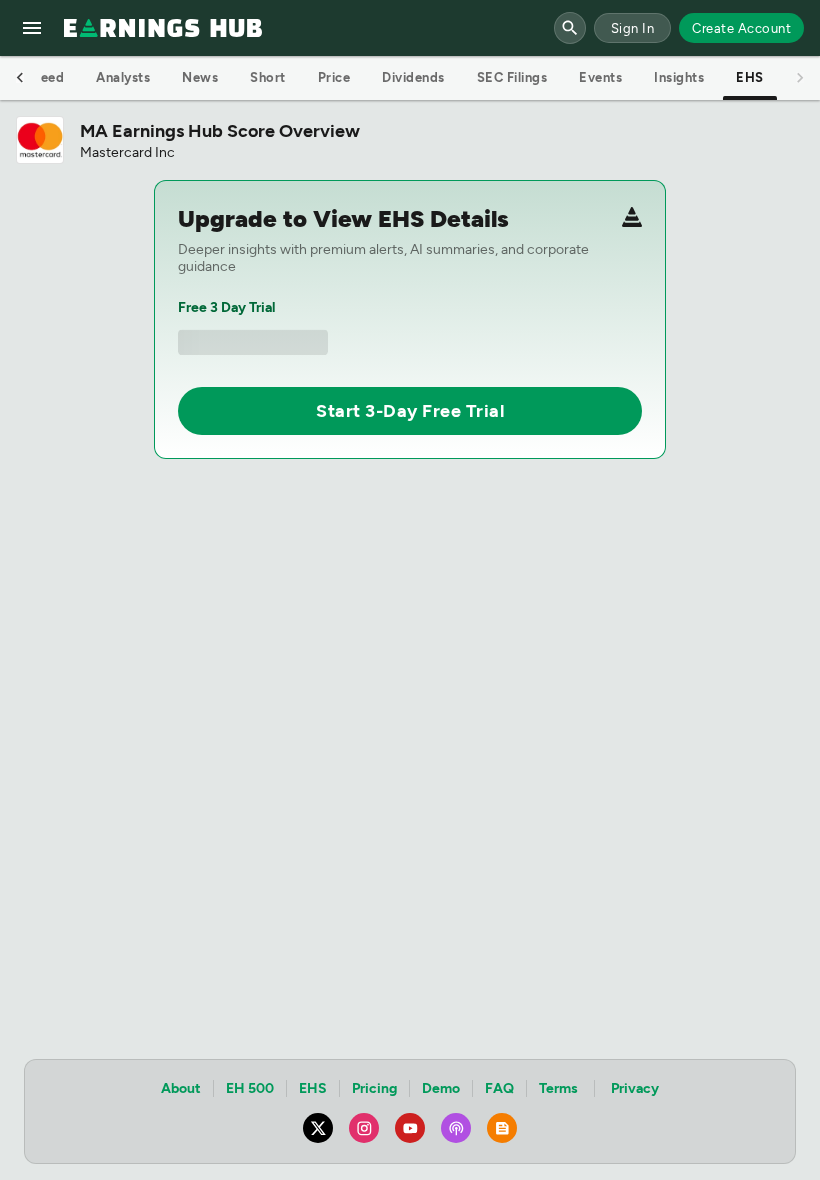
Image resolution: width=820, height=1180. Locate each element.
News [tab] (200, 77)
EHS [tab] (750, 77)
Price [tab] (334, 77)
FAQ (499, 1088)
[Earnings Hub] (163, 28)
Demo (441, 1088)
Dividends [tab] (413, 77)
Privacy (635, 1088)
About (181, 1088)
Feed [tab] (48, 77)
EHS (313, 1088)
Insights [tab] (679, 77)
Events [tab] (600, 77)
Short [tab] (268, 77)
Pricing (374, 1088)
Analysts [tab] (123, 77)
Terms (558, 1088)
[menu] (32, 28)
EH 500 (250, 1088)
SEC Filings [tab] (512, 77)
